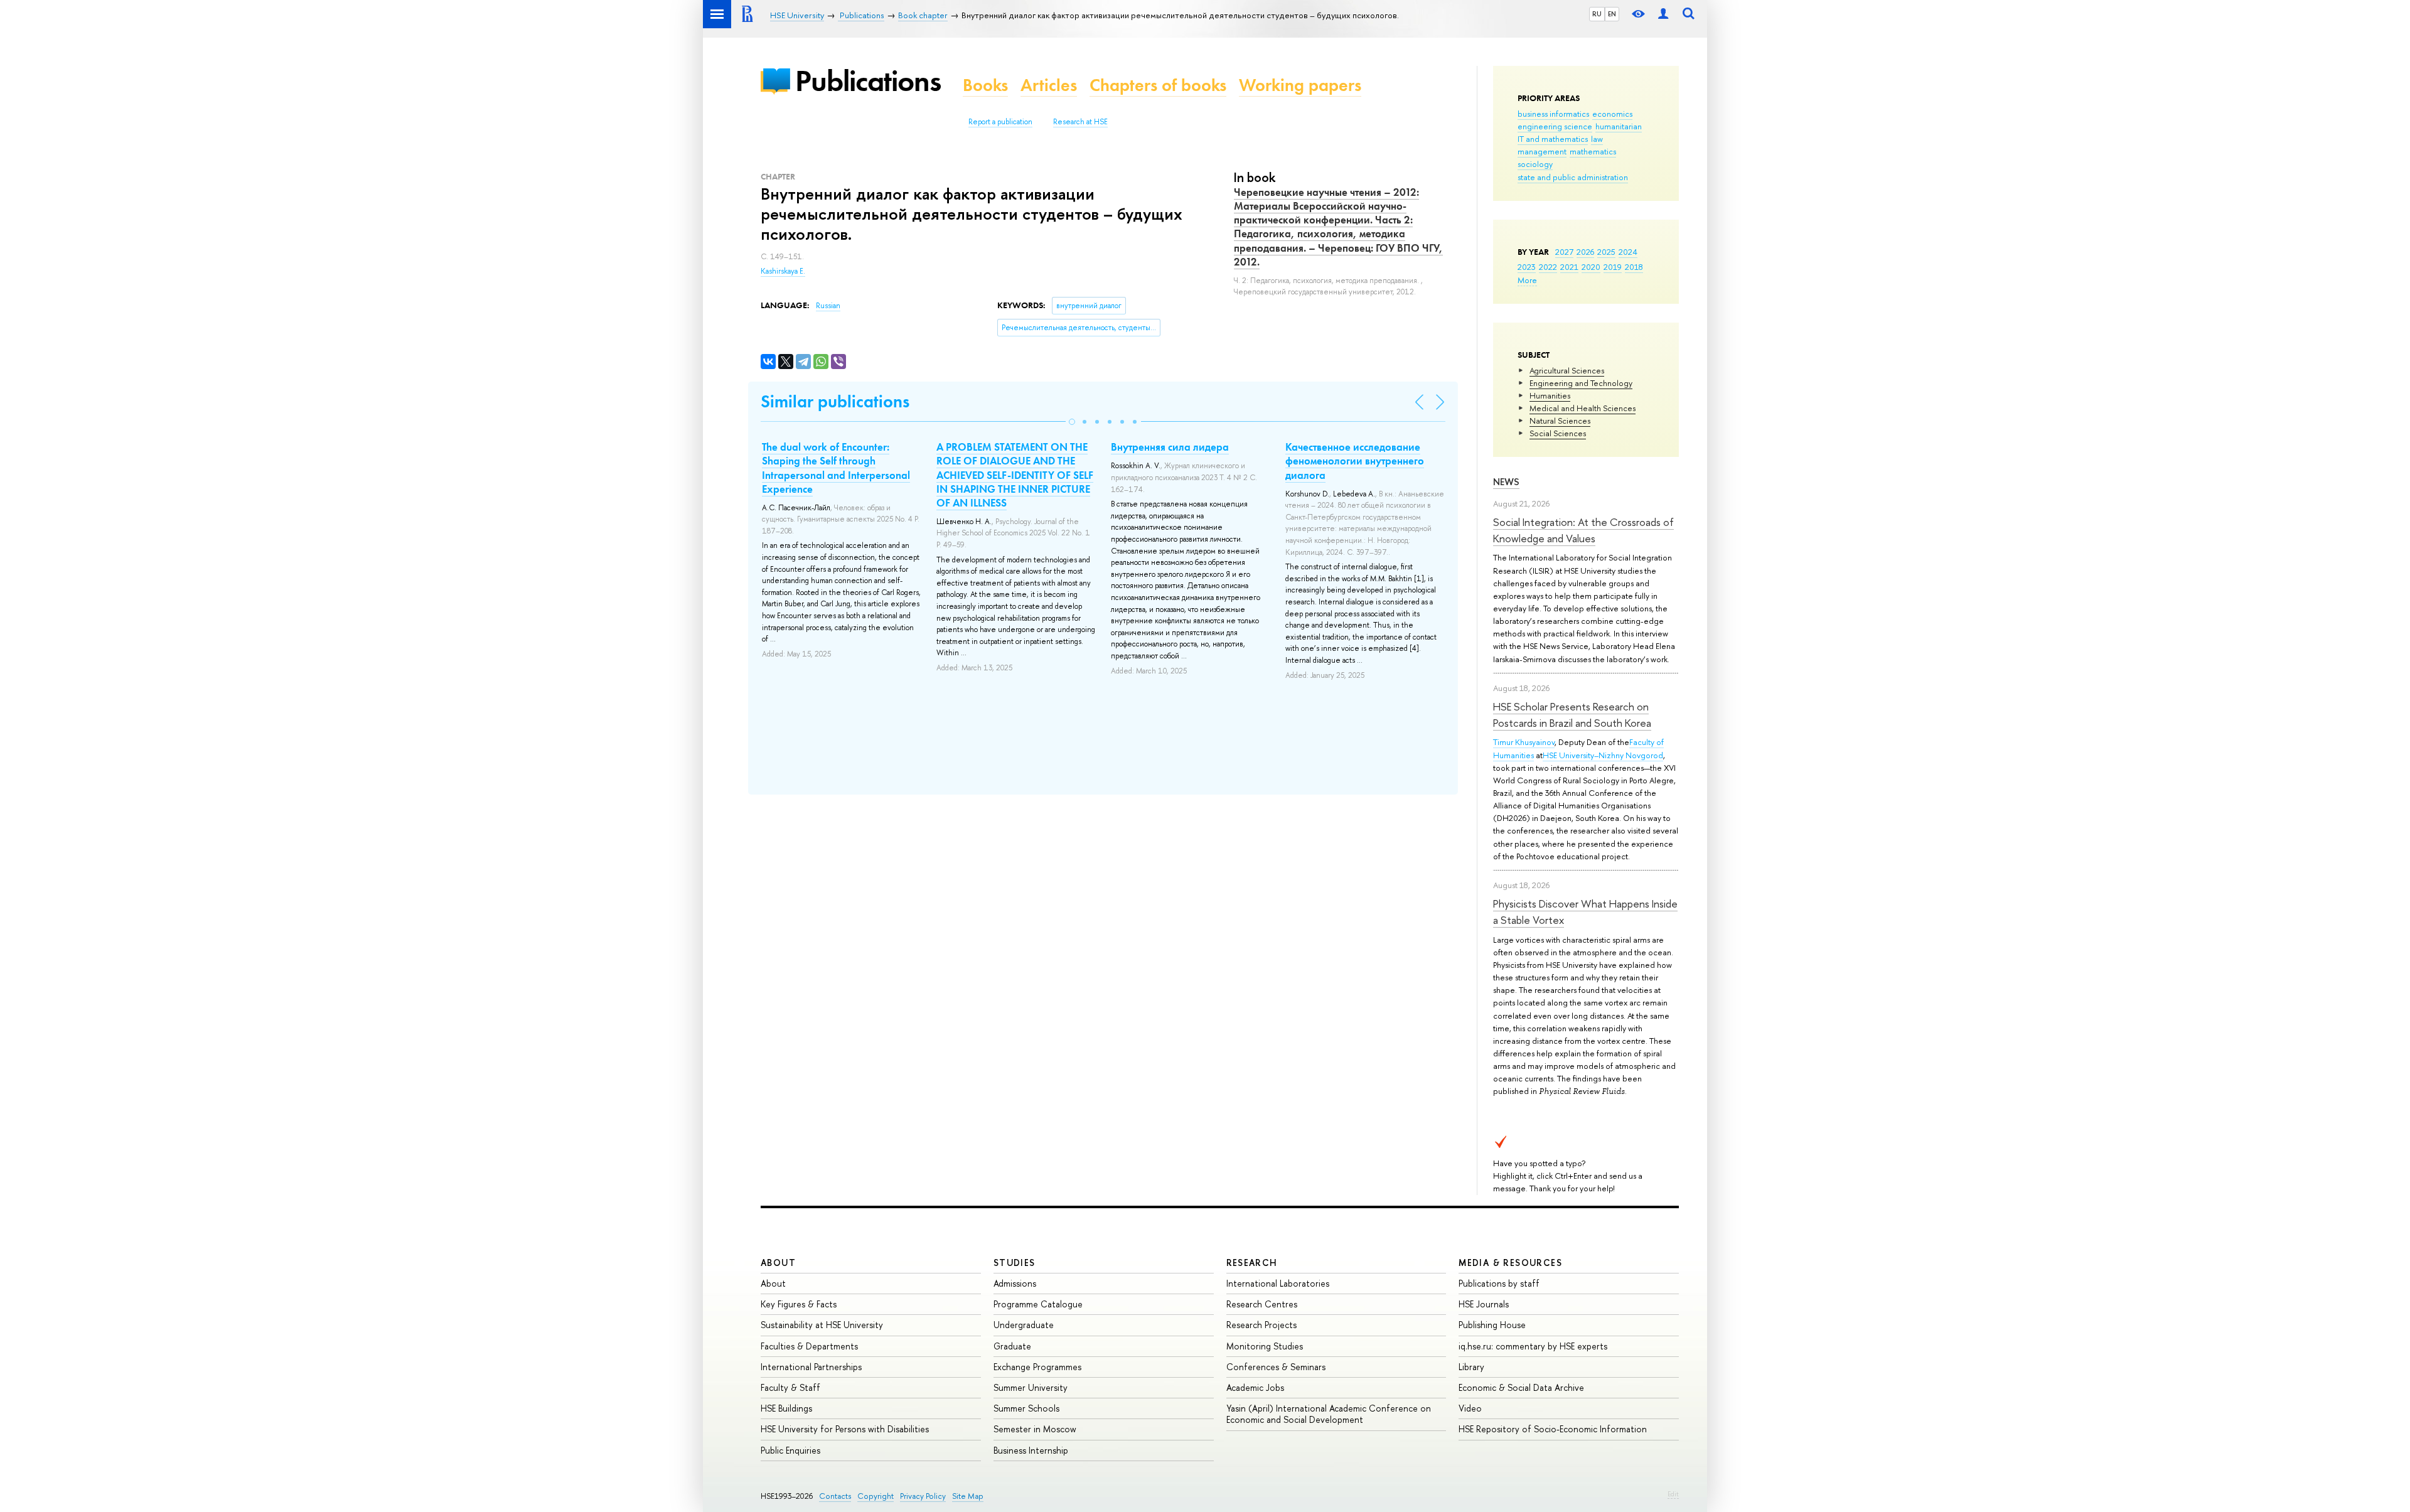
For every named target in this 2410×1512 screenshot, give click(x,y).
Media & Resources (1510, 1263)
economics (1612, 114)
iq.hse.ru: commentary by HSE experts (1533, 1346)
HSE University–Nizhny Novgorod (1603, 755)
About (778, 1263)
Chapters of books (1158, 85)
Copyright (876, 1496)
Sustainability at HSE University (822, 1325)
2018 (1634, 267)
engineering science (1555, 126)
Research (1252, 1263)
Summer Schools (1026, 1408)
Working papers (1300, 85)
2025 (1606, 252)
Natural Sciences (1560, 421)
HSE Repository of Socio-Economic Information (1553, 1429)
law (1597, 139)
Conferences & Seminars (1276, 1367)
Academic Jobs (1255, 1387)
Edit (1673, 1494)
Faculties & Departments (809, 1346)
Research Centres (1262, 1304)
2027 (1564, 252)
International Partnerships (811, 1367)
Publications (868, 81)
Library (1471, 1367)
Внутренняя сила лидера (1170, 447)
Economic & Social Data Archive (1521, 1387)
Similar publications (835, 401)
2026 (1585, 252)
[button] (1072, 422)
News (1506, 482)
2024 (1628, 252)
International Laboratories (1278, 1283)
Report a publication (1000, 122)
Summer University (1031, 1387)
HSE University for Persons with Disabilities (845, 1429)
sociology (1535, 164)
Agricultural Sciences (1567, 370)
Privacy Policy (923, 1496)
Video (1470, 1408)
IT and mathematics (1553, 139)
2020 (1591, 267)
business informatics (1553, 114)
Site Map (968, 1496)
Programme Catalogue (1038, 1304)
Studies (1015, 1263)
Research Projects (1261, 1325)
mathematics (1593, 151)
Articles (1049, 85)
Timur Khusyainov (1524, 742)
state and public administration (1573, 177)
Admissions (1015, 1283)
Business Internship (1031, 1450)
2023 (1527, 267)
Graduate (1012, 1346)
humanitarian (1619, 126)
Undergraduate (1024, 1325)
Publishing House (1492, 1325)
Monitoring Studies (1265, 1346)
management (1542, 151)
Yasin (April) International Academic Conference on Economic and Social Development (1329, 1414)
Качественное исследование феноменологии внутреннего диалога (1355, 461)
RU (1597, 14)
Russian (828, 306)
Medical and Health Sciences (1583, 408)
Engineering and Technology (1581, 383)
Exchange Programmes (1037, 1367)
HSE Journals (1484, 1304)
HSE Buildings (786, 1408)
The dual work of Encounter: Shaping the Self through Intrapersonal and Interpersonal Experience (836, 468)
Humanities (1550, 395)
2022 (1548, 267)
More (1527, 280)
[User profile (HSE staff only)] (1663, 14)
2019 (1613, 267)
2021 (1569, 267)
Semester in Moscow (1035, 1429)
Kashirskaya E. (783, 271)
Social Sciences (1558, 433)
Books (985, 85)
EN (1612, 14)
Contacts (835, 1496)
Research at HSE (1080, 122)
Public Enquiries (790, 1450)
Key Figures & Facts (799, 1304)
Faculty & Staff (790, 1387)
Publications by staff (1499, 1283)
